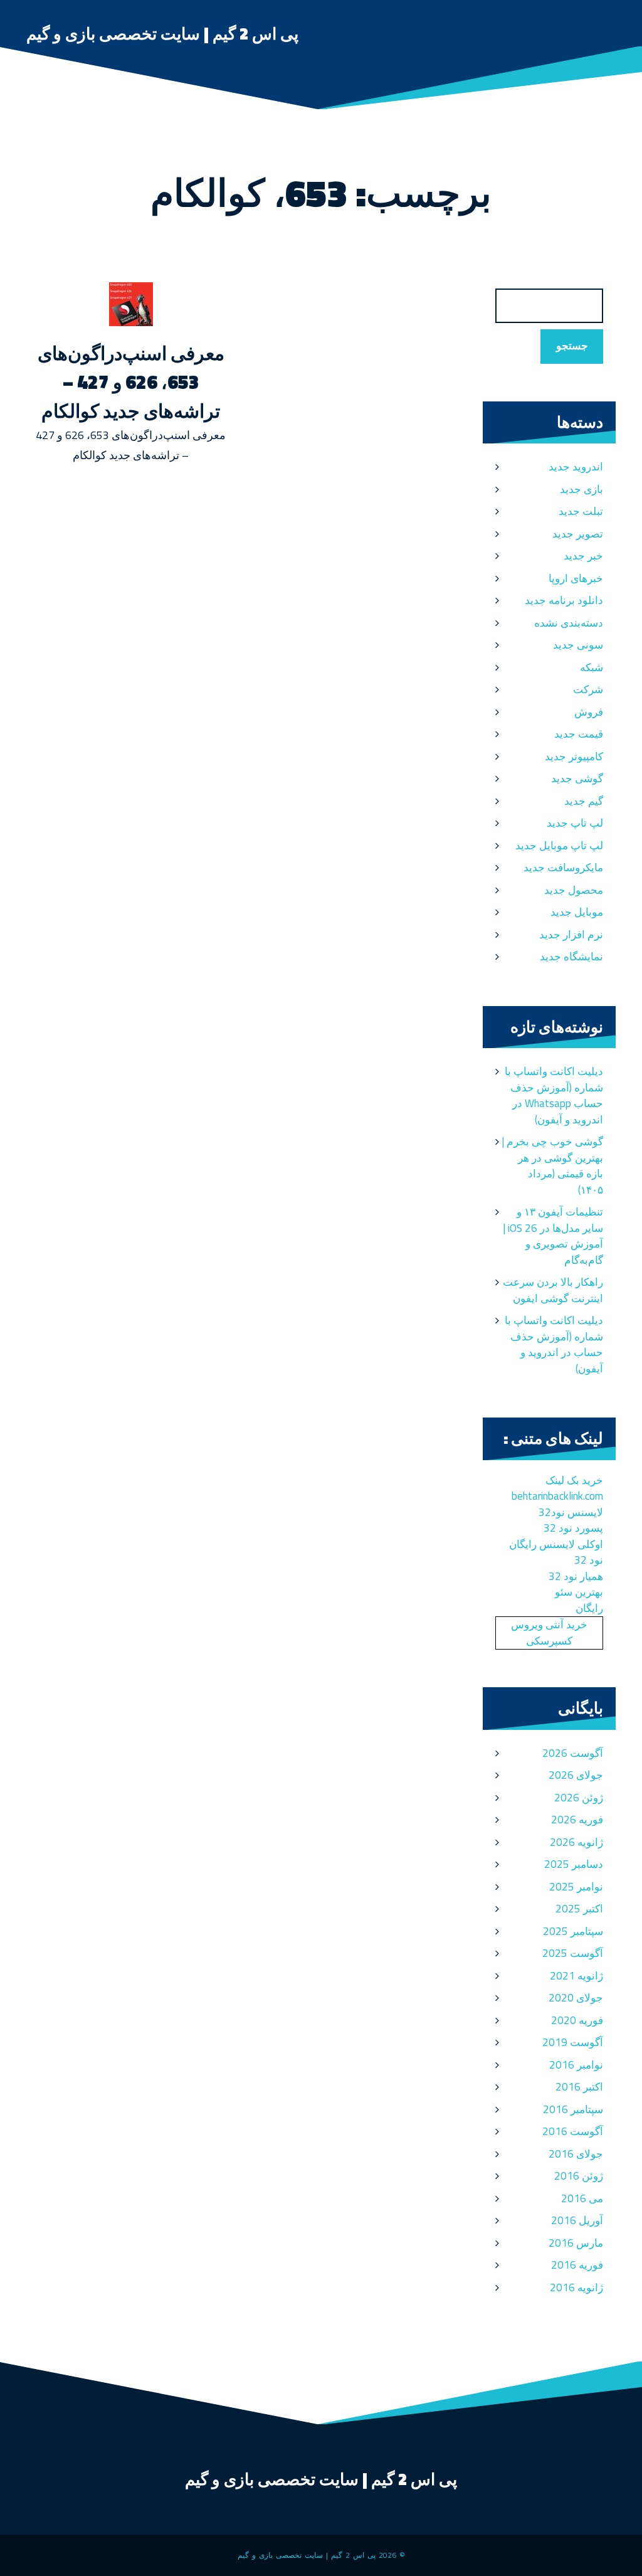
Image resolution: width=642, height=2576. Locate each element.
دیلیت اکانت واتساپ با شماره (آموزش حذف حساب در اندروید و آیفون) (554, 1344)
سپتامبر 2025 (573, 1931)
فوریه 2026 (577, 1820)
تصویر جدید (578, 534)
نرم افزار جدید (571, 935)
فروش (589, 712)
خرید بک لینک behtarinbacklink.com (557, 1488)
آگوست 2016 (573, 2131)
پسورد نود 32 (573, 1528)
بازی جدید (581, 489)
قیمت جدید (579, 734)
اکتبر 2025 (579, 1909)
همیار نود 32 (576, 1576)
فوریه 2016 (577, 2265)
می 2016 (582, 2198)
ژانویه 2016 (576, 2287)
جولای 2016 (576, 2154)
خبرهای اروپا (576, 578)
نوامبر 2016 (576, 2065)
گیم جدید (584, 801)
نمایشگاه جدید (571, 957)
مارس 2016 (576, 2243)
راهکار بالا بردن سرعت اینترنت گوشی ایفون (553, 1290)
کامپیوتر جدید (574, 756)
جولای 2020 (576, 1998)
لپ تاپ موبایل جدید (559, 845)
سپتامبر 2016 (573, 2109)
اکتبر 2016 (579, 2087)
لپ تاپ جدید (575, 823)
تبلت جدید (581, 511)
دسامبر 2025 (574, 1864)
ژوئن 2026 (579, 1798)
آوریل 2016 (577, 2220)
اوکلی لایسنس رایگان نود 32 (556, 1552)
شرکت (588, 689)
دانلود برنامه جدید (564, 600)
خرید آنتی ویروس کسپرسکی (549, 1633)
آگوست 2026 (573, 1753)
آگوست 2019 (573, 2042)
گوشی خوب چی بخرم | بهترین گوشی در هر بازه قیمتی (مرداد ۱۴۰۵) (552, 1166)
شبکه (592, 667)
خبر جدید (583, 556)
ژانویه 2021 (576, 1976)
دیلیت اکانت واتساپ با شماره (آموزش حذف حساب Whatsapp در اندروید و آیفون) (554, 1095)
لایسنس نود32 (571, 1512)
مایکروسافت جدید (563, 867)
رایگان (589, 1608)
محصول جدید (574, 890)
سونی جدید (578, 645)
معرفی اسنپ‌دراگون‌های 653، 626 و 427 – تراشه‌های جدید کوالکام (131, 382)
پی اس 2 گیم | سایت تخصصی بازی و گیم (162, 34)
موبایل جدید (577, 912)
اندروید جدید (576, 467)
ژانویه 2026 (576, 1842)
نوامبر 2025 (576, 1887)
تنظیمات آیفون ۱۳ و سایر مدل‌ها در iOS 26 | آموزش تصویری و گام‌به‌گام (553, 1236)
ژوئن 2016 (579, 2176)
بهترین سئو (579, 1592)
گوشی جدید (577, 778)
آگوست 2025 (573, 1953)
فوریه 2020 (577, 2020)
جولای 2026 (576, 1775)
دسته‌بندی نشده (569, 623)
